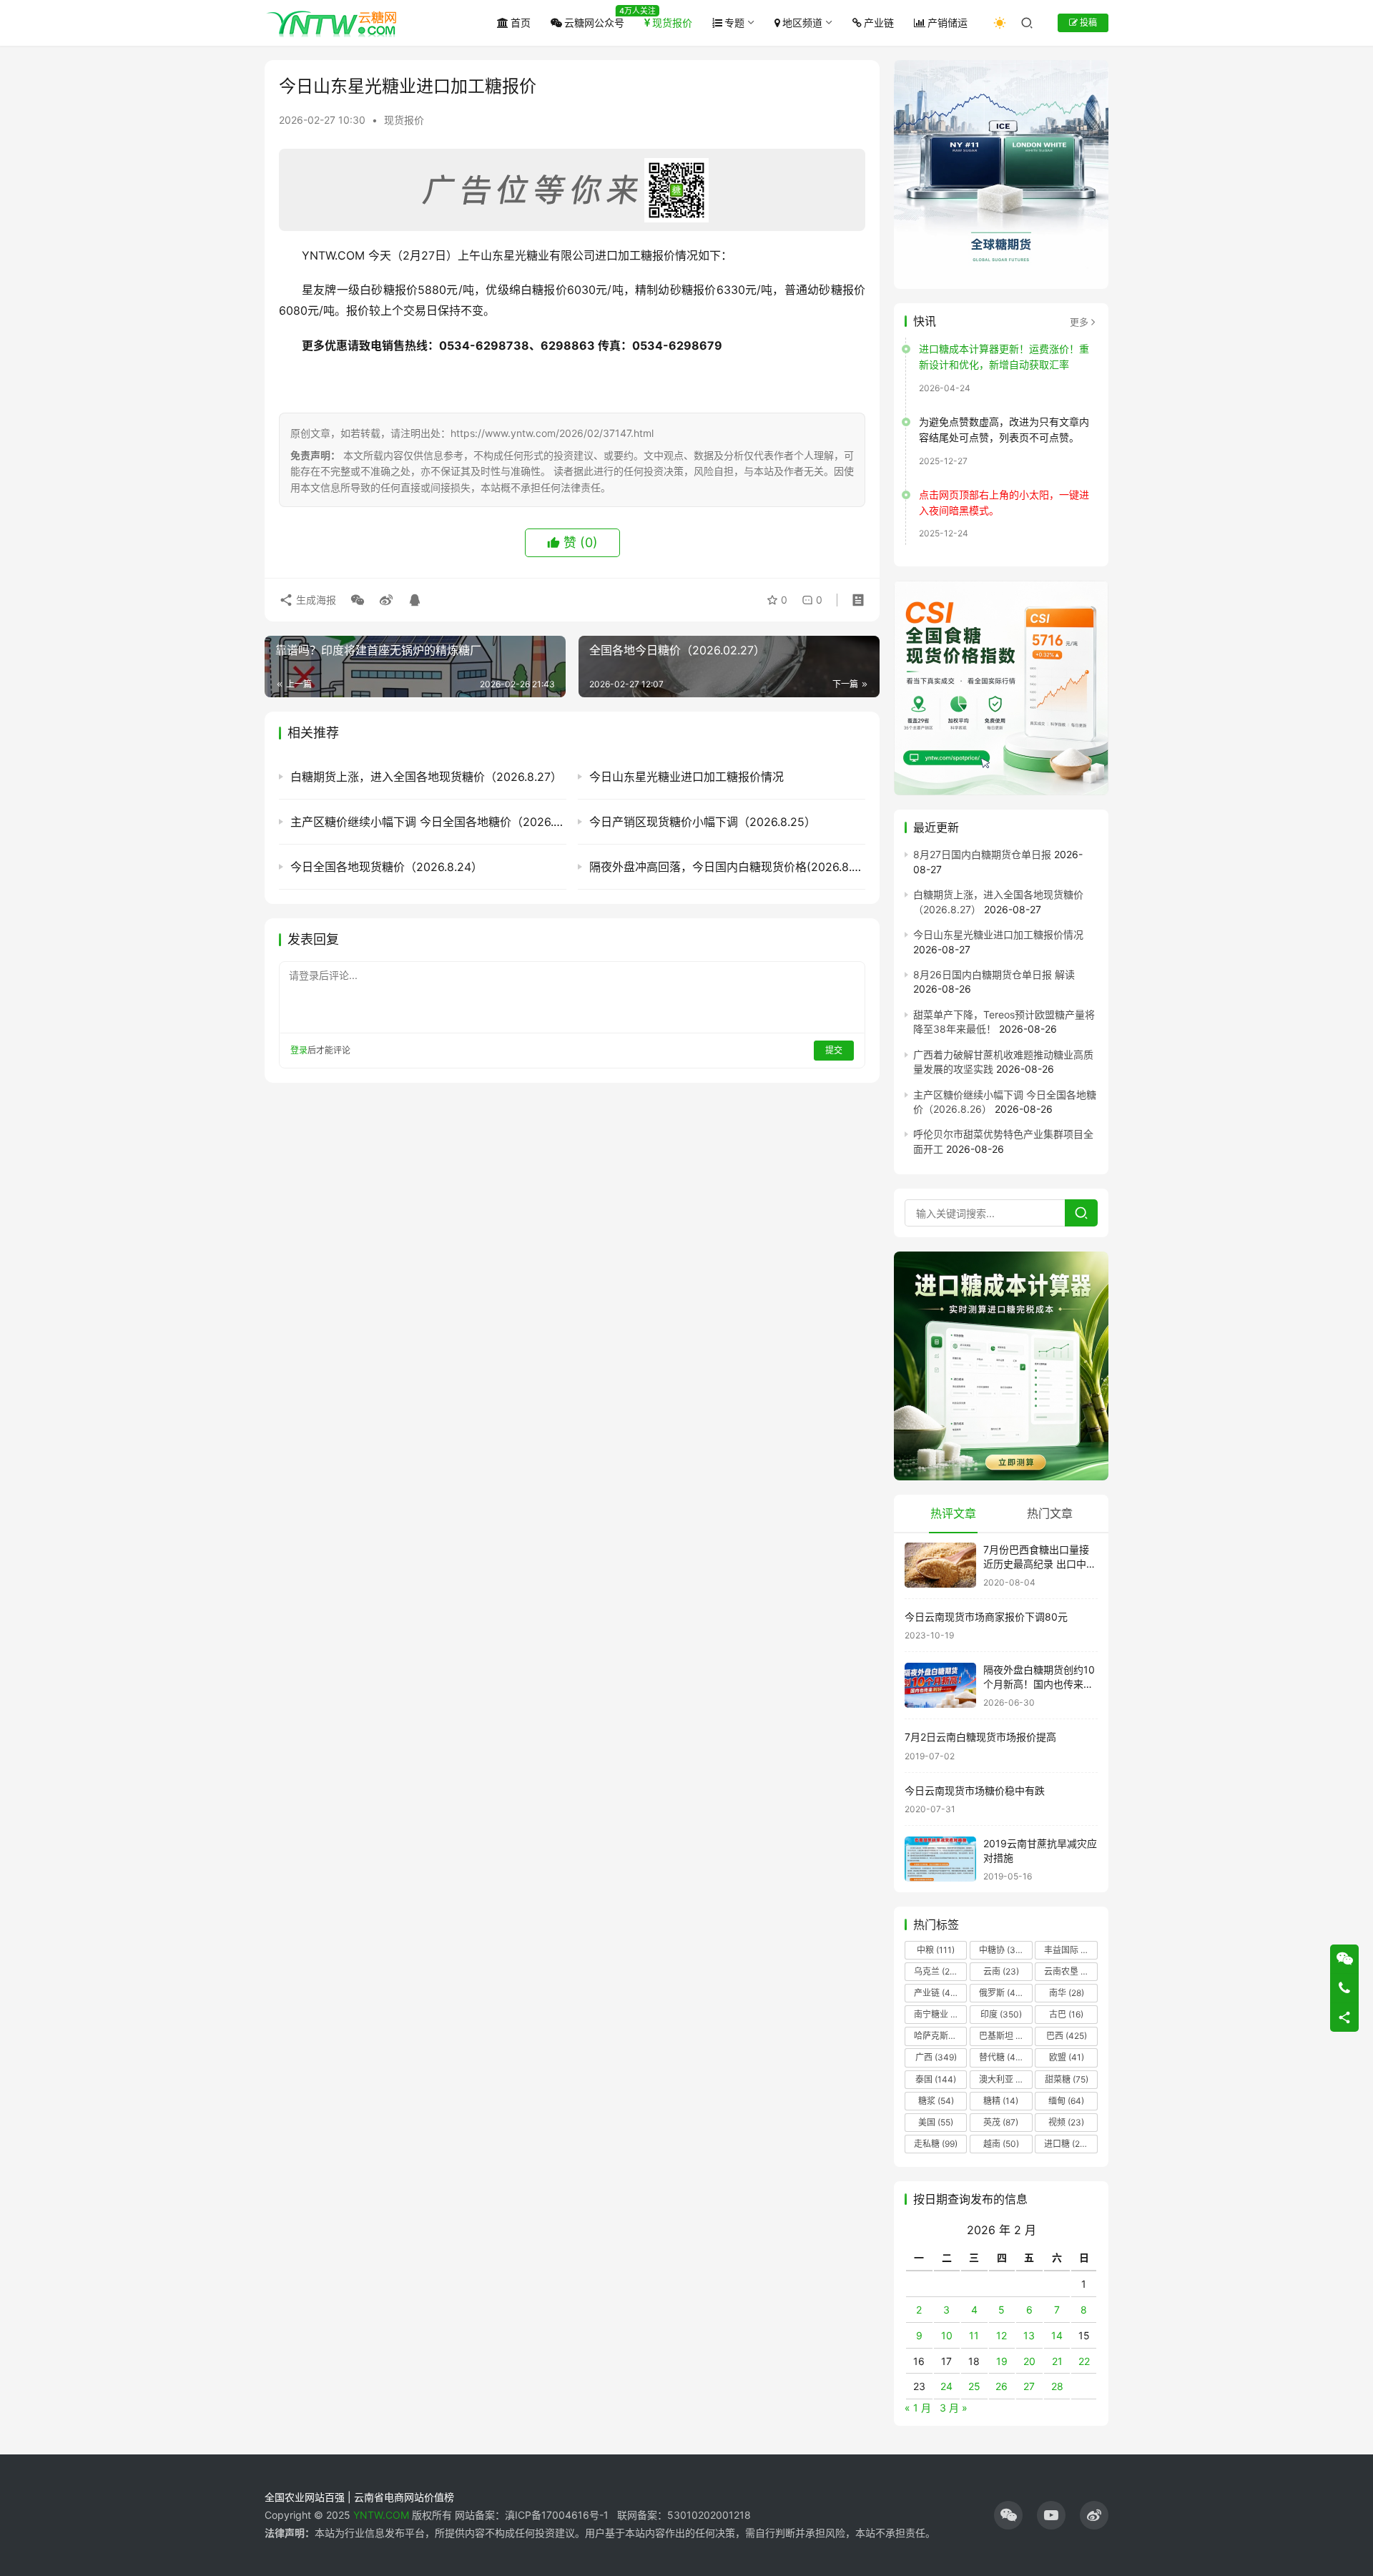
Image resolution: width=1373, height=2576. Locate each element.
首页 (521, 23)
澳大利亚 (1005, 2079)
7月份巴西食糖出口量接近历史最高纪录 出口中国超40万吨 (1040, 1563)
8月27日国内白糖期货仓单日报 (982, 854)
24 (946, 2386)
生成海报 (315, 600)
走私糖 (936, 2144)
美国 (936, 2122)
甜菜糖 (1067, 2079)
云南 (1001, 1971)
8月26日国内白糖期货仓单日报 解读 (994, 974)
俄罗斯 (1001, 1993)
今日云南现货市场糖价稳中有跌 (975, 1790)
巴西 (1067, 2036)
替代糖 (1001, 2057)
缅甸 (1066, 2101)
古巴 (1066, 2014)
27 (1029, 2386)
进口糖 (1069, 2144)
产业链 (879, 23)
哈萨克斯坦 (940, 2036)
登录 (299, 1050)
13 (1029, 2335)
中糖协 (1001, 1950)
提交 (834, 1050)
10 (947, 2335)
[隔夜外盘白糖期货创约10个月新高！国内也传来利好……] (940, 1685)
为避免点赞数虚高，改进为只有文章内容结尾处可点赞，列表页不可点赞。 (1004, 429)
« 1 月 (918, 2408)
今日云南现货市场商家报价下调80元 (986, 1617)
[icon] (1008, 2515)
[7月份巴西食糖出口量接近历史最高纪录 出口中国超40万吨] (940, 1565)
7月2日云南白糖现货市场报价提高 (980, 1737)
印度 (1001, 2014)
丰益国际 (1070, 1950)
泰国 (936, 2079)
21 (1057, 2361)
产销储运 (948, 23)
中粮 (936, 1950)
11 (974, 2335)
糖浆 (936, 2101)
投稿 (1087, 23)
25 (974, 2386)
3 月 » (954, 2408)
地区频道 (802, 23)
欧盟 (1067, 2057)
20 (1029, 2361)
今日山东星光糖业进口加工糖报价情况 (998, 934)
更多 (1079, 322)
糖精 (1001, 2101)
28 (1057, 2386)
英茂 (1001, 2122)
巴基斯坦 (1005, 2036)
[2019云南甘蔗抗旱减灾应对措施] (940, 1859)
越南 (1001, 2144)
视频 (1066, 2122)
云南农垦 (1070, 1971)
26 (1002, 2386)
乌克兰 (936, 1971)
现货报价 (672, 23)
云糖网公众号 (594, 23)
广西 (936, 2057)
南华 (1067, 1993)
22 (1084, 2361)
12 (1002, 2335)
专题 (734, 23)
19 (1002, 2361)
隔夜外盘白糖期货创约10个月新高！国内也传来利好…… (1039, 1683)
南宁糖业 (940, 2014)
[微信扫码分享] (358, 600)
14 (1057, 2335)
